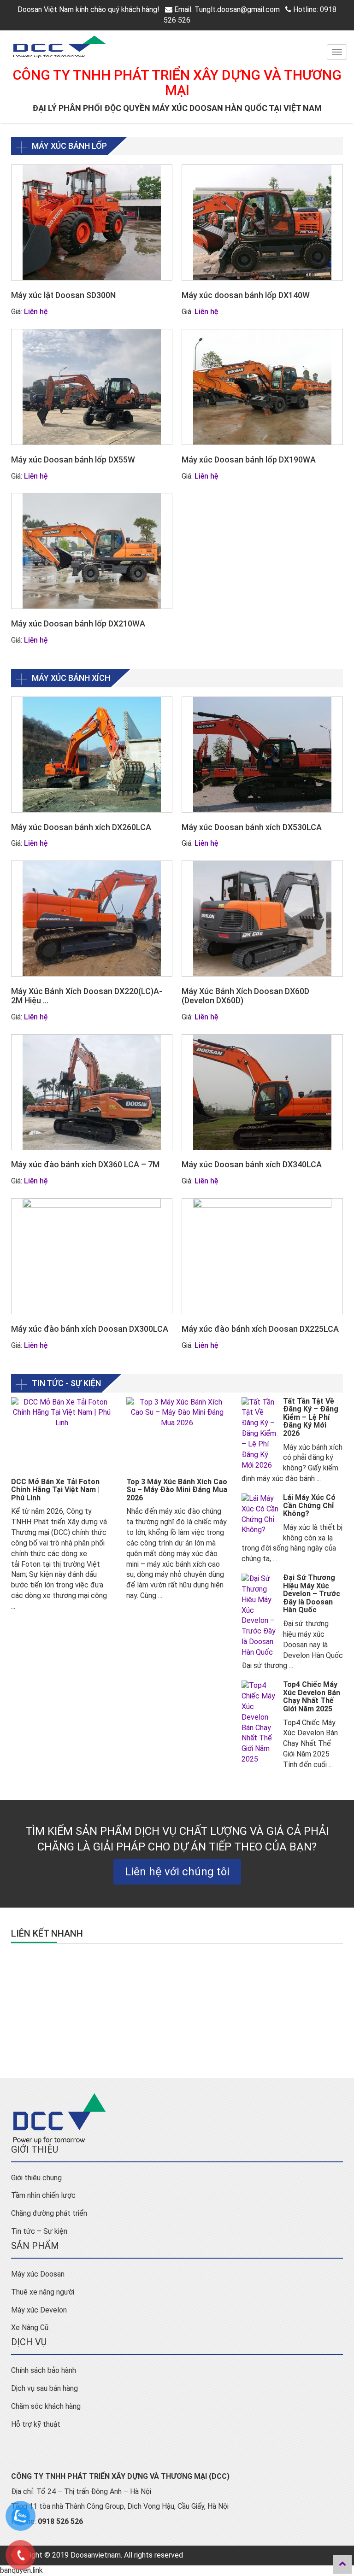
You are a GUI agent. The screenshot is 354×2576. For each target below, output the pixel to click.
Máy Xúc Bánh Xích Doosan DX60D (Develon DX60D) (245, 996)
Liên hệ (36, 312)
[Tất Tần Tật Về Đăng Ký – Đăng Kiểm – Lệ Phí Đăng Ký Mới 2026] (260, 1434)
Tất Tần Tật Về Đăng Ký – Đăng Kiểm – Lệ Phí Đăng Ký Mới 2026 (311, 1417)
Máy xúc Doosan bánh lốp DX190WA (249, 460)
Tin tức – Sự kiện (39, 2231)
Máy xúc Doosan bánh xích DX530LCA (252, 827)
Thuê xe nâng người (43, 2292)
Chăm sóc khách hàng (46, 2406)
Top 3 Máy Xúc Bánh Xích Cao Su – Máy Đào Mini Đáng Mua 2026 (177, 1490)
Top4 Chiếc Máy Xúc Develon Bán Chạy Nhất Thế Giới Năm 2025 (312, 1697)
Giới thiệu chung (36, 2178)
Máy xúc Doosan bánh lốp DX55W (73, 460)
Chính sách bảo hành (44, 2370)
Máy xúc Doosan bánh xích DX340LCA (252, 1164)
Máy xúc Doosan (38, 2274)
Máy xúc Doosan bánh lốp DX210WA (78, 624)
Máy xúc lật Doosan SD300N (63, 295)
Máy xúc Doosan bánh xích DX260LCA (81, 827)
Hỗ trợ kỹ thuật (36, 2424)
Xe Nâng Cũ (30, 2327)
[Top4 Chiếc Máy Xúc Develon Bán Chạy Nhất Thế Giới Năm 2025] (260, 1723)
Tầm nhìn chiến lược (43, 2195)
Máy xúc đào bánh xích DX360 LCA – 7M (85, 1164)
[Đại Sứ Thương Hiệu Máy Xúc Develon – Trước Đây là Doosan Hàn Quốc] (260, 1616)
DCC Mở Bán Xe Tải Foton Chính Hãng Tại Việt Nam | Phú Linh (55, 1490)
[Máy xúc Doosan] (177, 47)
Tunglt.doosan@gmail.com (237, 9)
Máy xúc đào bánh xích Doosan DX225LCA (260, 1329)
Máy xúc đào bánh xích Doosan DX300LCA (90, 1329)
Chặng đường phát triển (49, 2213)
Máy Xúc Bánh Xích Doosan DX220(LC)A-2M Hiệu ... (87, 996)
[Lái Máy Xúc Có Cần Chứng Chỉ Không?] (260, 1514)
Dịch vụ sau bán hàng (44, 2388)
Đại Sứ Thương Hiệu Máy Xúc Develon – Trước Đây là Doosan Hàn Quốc (312, 1594)
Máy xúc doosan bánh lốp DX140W (246, 295)
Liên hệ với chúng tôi (177, 1872)
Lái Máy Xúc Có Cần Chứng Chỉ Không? (309, 1505)
